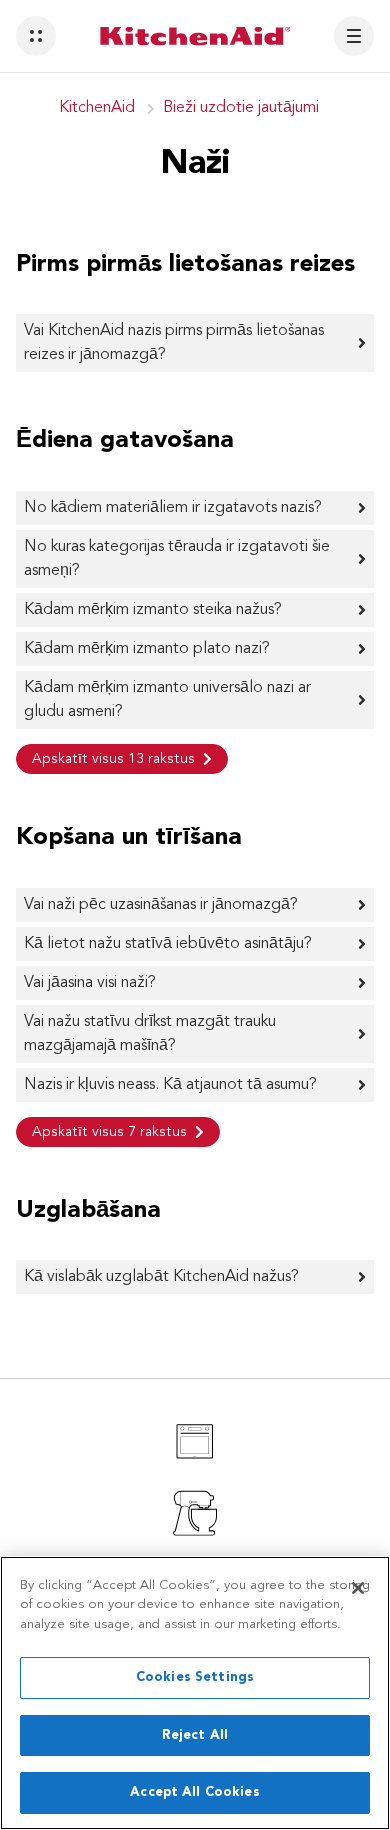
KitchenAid (97, 108)
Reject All (195, 1735)
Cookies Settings (195, 1677)
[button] (36, 36)
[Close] (358, 1588)
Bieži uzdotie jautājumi (241, 108)
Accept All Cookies (194, 1792)
